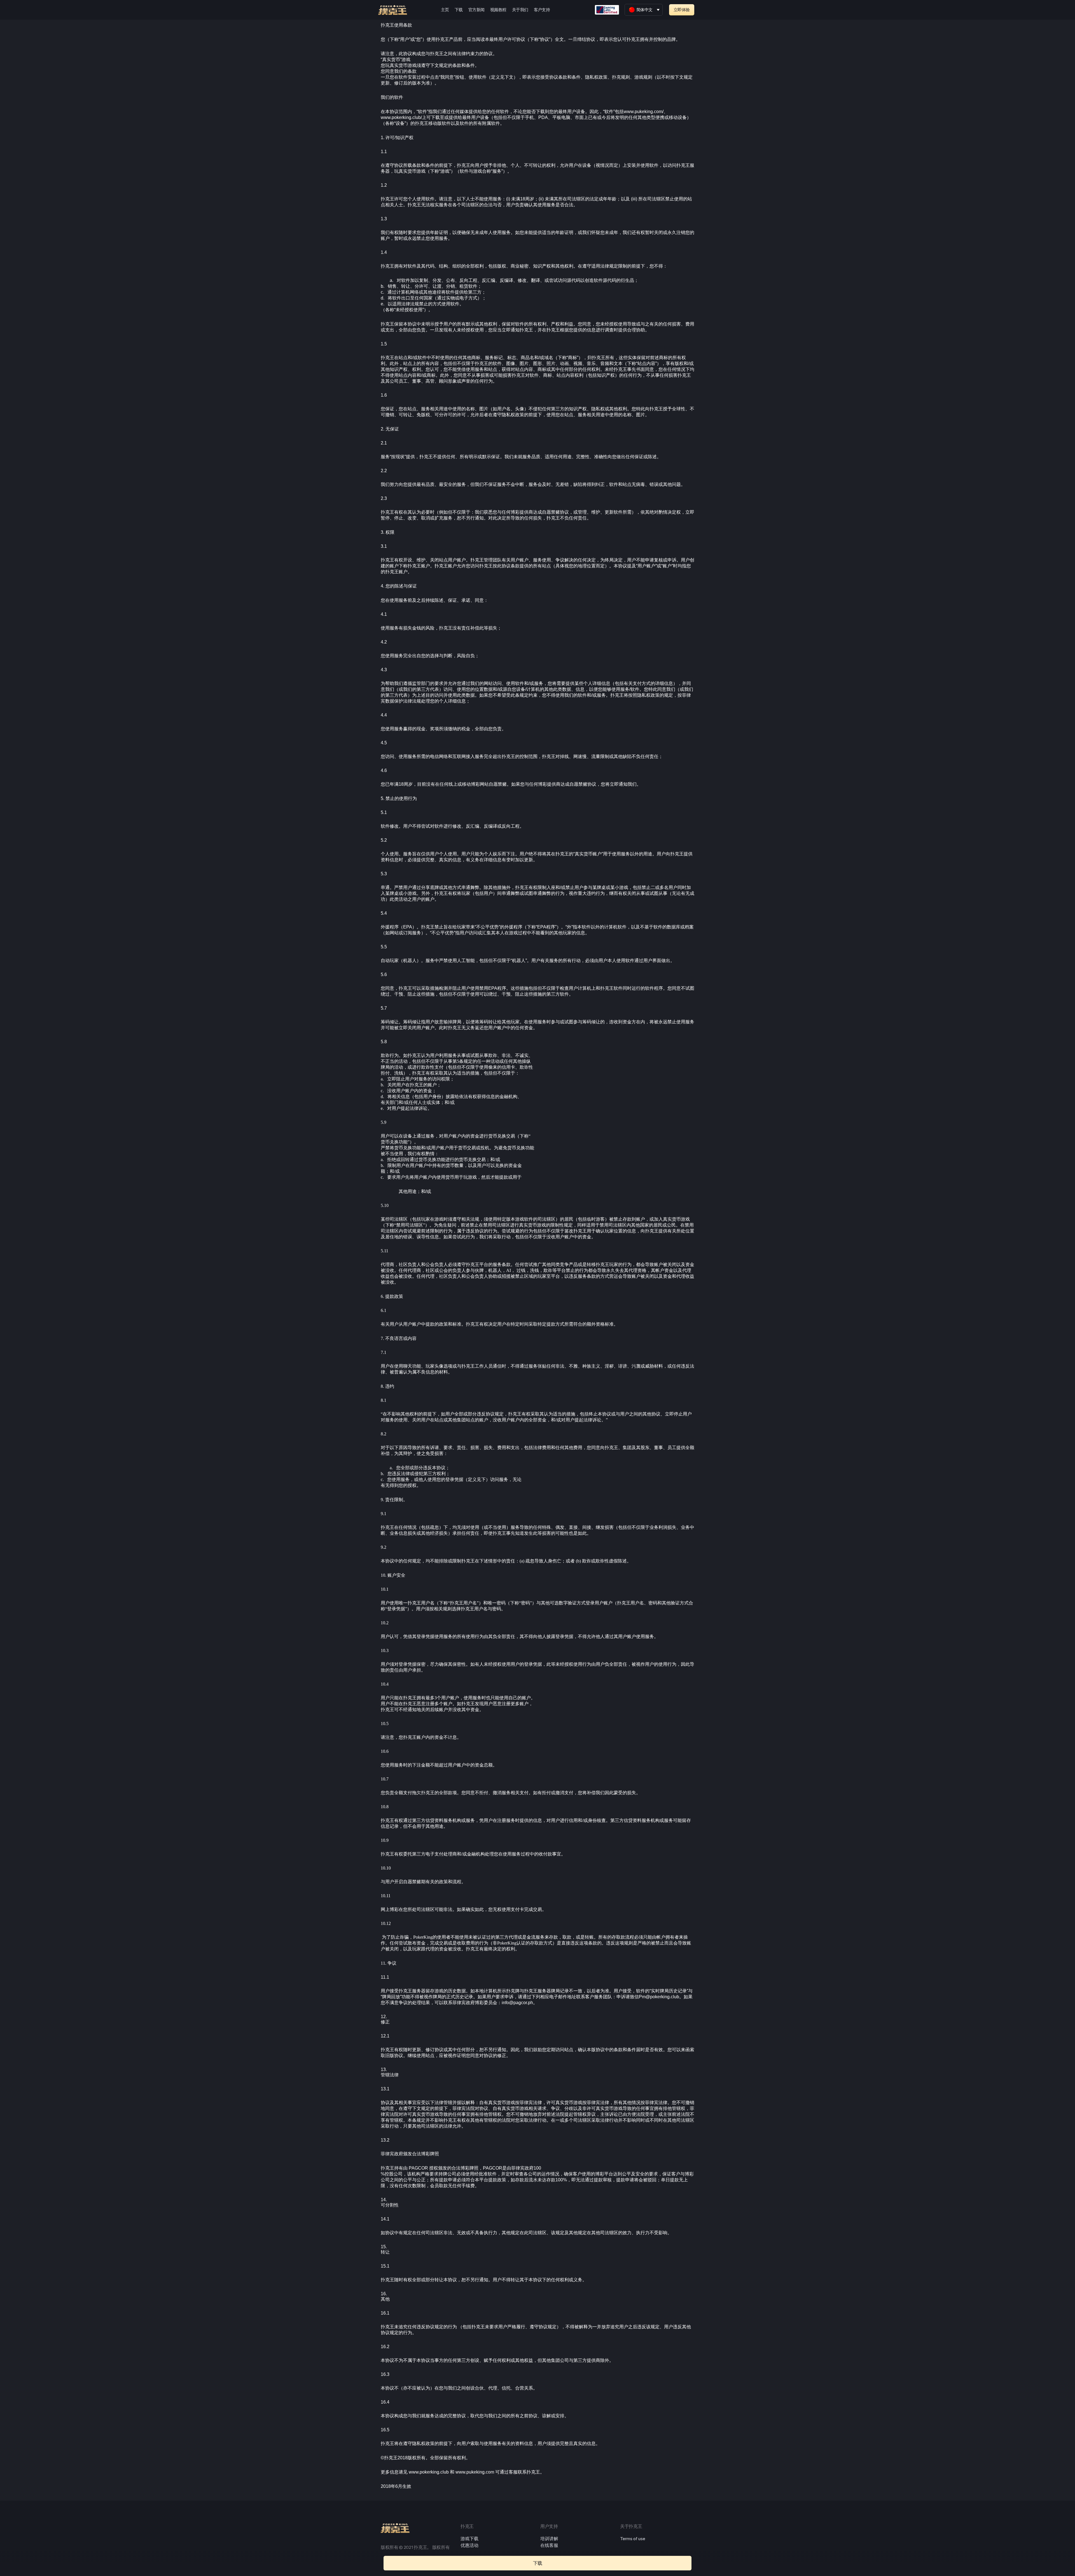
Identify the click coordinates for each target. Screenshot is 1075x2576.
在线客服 (549, 2545)
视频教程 (498, 10)
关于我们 (520, 10)
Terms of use (633, 2539)
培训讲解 (549, 2539)
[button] (682, 10)
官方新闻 (476, 10)
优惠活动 (469, 2545)
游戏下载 (469, 2539)
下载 (459, 10)
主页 (445, 10)
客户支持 (542, 10)
